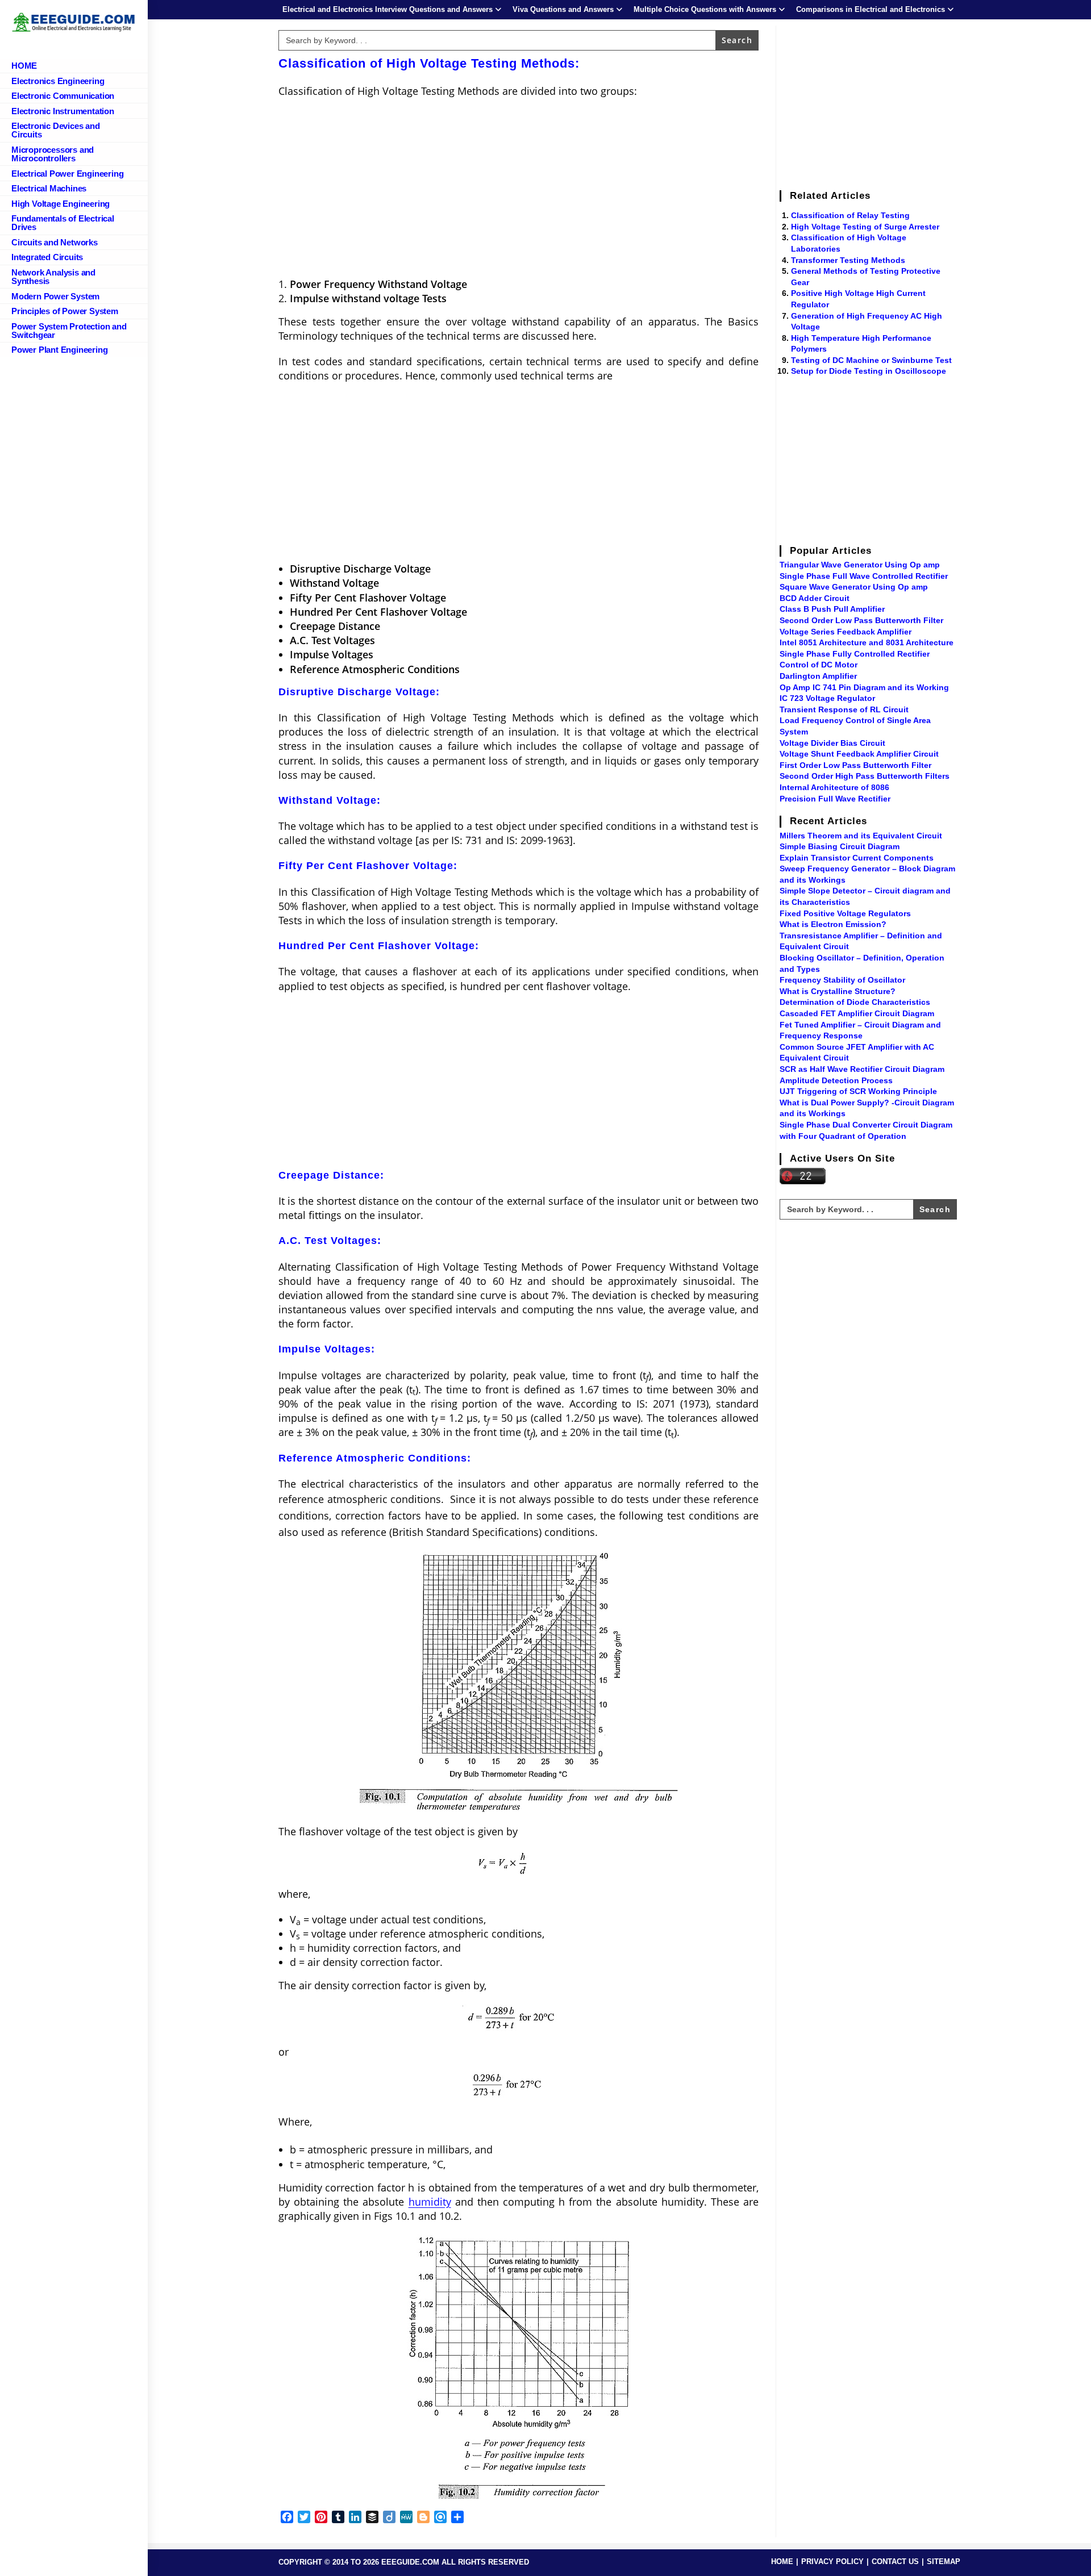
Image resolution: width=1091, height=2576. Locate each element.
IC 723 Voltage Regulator (827, 698)
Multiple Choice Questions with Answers (705, 9)
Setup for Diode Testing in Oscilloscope (869, 371)
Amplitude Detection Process (836, 1080)
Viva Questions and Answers (563, 9)
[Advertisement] (519, 189)
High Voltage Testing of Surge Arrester (865, 227)
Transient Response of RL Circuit (844, 709)
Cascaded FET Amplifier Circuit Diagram (857, 1013)
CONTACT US (895, 2562)
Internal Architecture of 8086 (834, 787)
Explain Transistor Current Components (857, 858)
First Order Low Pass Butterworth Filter (855, 765)
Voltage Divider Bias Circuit (832, 743)
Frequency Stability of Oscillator (842, 980)
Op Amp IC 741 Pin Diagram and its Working (864, 687)
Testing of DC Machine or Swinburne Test (871, 360)
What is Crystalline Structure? (838, 991)
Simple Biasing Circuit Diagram (840, 846)
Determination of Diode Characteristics (855, 1002)
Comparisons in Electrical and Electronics (871, 9)
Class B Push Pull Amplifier (832, 609)
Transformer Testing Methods (848, 260)
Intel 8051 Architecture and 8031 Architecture (867, 642)
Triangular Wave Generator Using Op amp (860, 565)
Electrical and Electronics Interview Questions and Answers (388, 9)
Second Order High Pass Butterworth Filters (865, 776)
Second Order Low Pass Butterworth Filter (861, 620)
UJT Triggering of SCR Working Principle (858, 1091)
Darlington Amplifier (818, 676)
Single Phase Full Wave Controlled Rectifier (864, 576)
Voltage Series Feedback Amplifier (846, 632)
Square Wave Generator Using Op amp (854, 587)
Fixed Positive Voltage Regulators (845, 913)
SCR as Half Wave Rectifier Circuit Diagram (862, 1069)
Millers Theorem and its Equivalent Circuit (861, 836)
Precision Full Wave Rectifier (835, 799)
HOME (782, 2562)
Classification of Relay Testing (850, 215)
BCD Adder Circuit (815, 598)
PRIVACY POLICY (832, 2562)
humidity (430, 2202)
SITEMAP (944, 2562)
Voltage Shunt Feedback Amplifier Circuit (859, 754)
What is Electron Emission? (833, 924)
